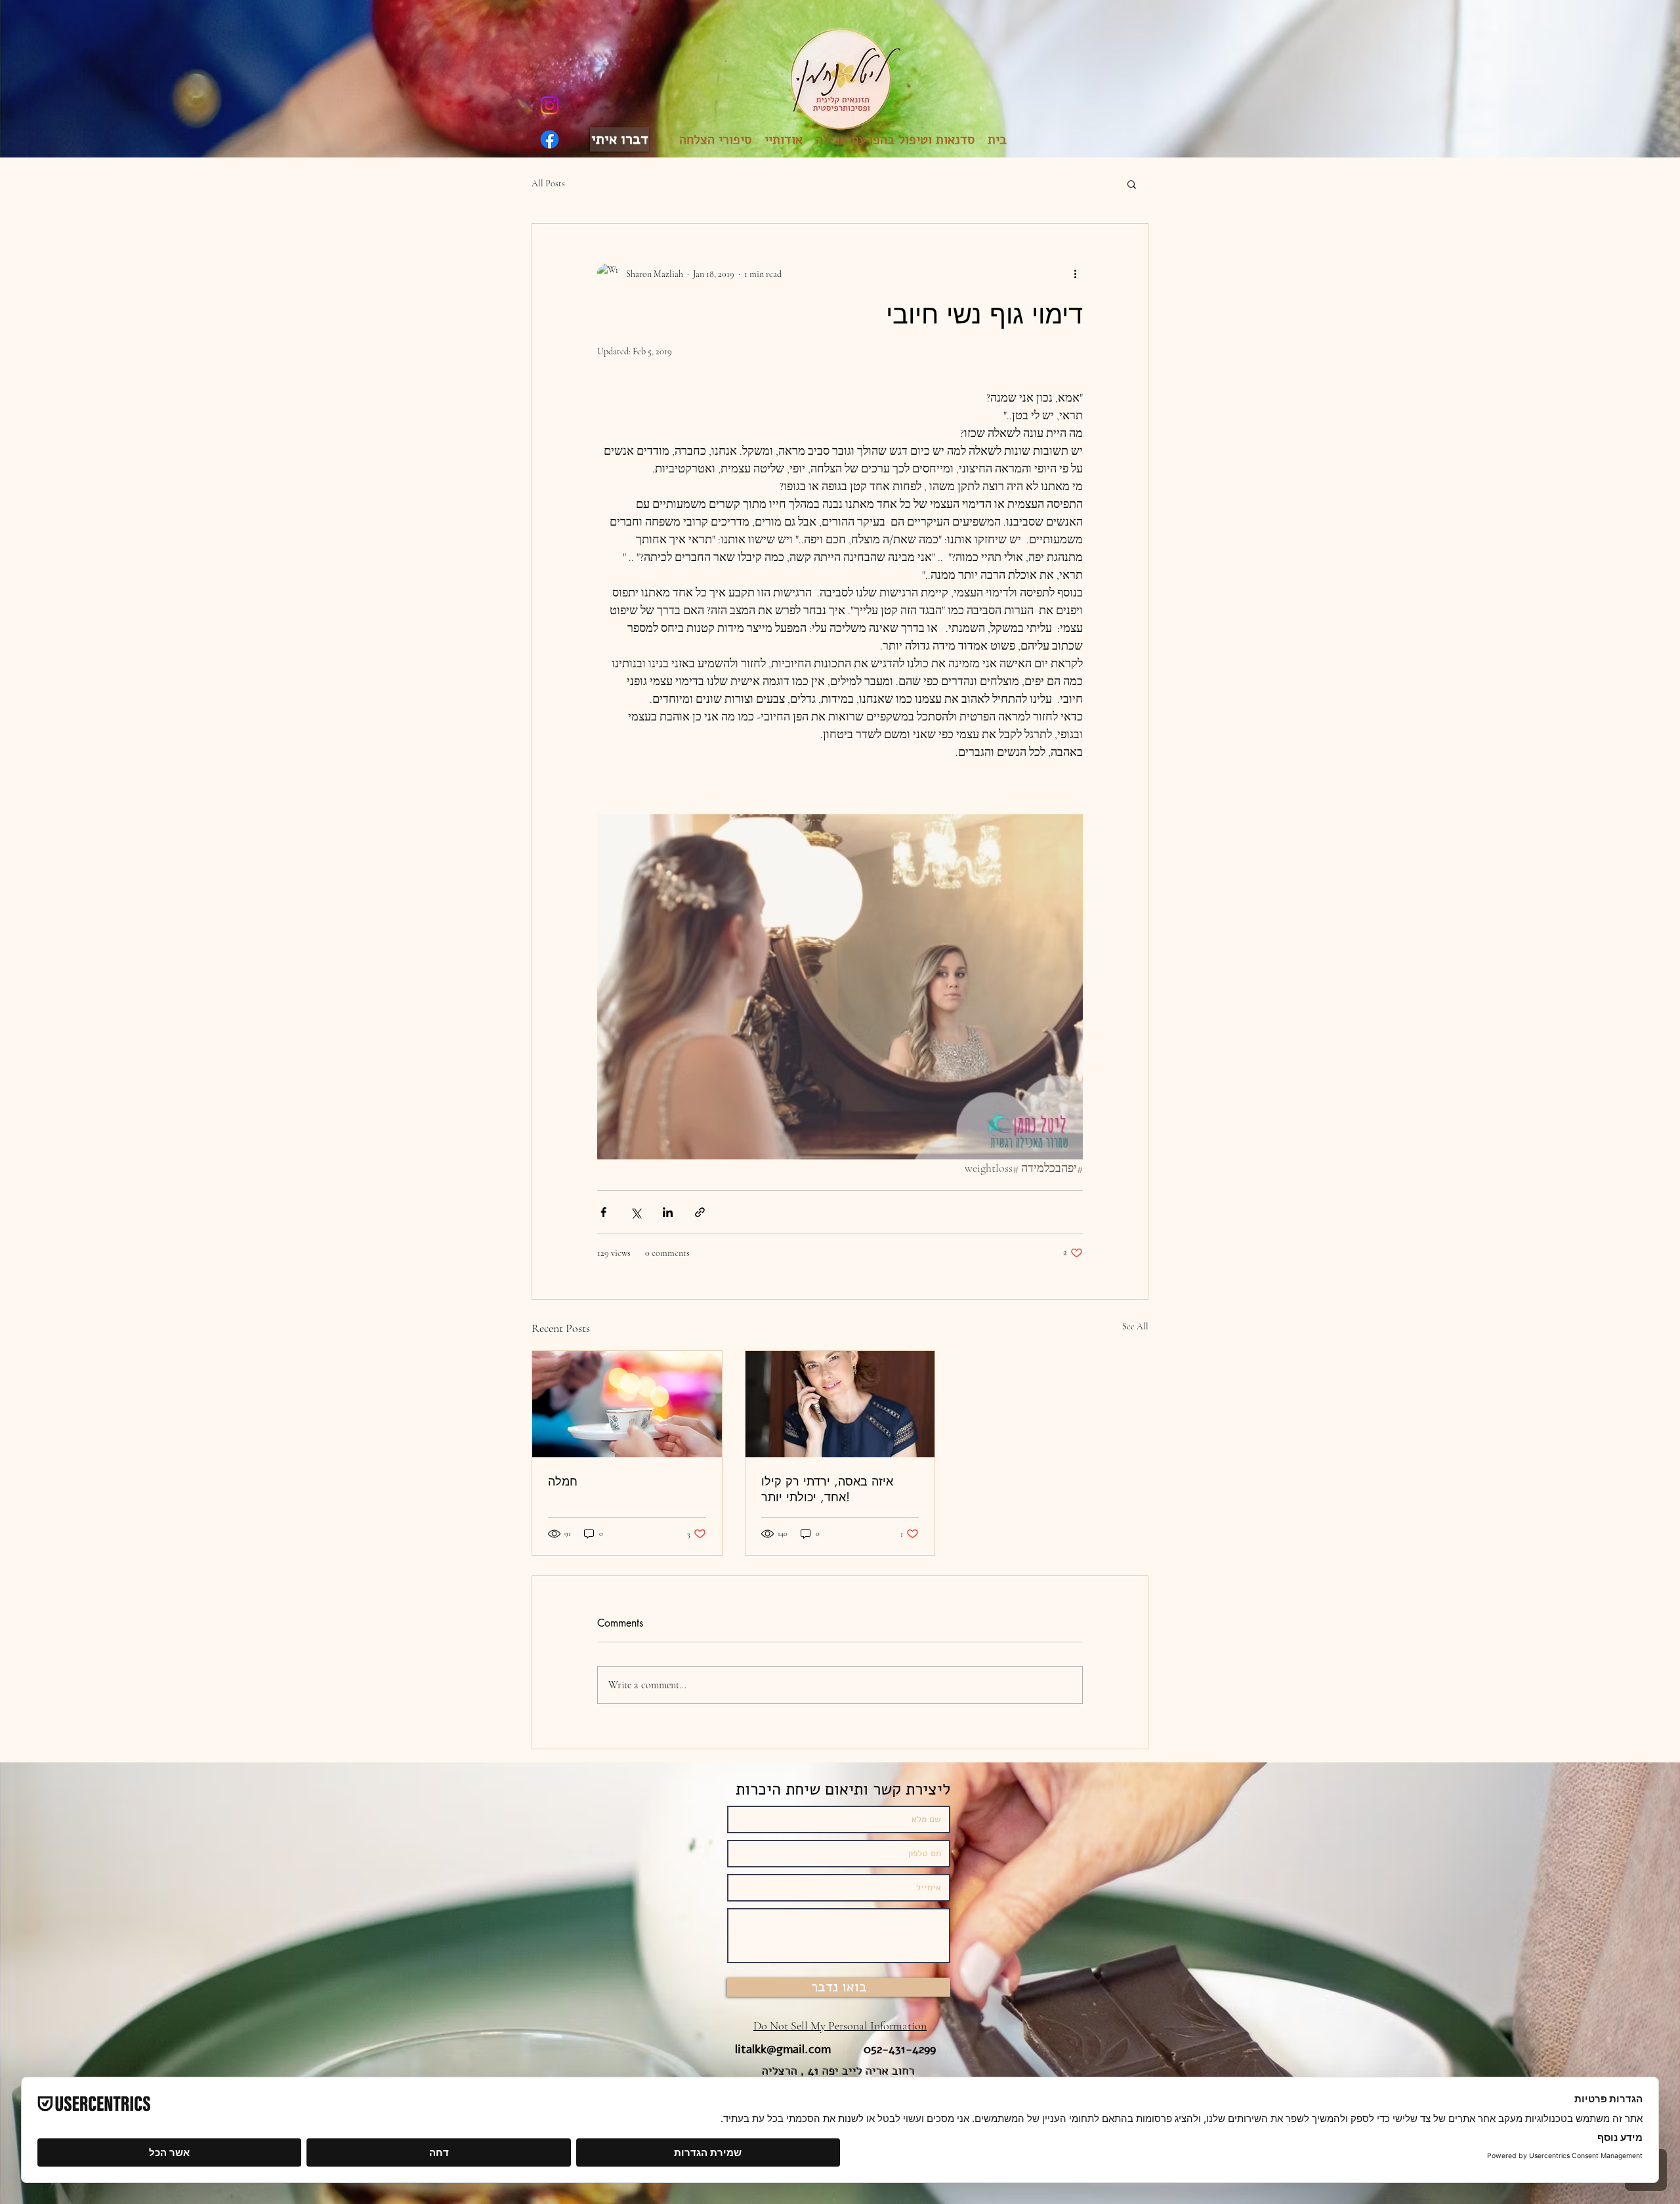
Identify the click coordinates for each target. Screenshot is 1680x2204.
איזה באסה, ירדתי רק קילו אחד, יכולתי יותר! (827, 1489)
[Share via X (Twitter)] (636, 1212)
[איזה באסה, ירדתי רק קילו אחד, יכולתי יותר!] (840, 1404)
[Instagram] (550, 105)
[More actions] (1075, 274)
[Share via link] (700, 1212)
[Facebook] (550, 139)
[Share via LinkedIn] (668, 1212)
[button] (1132, 184)
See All (1135, 1326)
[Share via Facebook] (603, 1212)
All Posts (548, 183)
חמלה (563, 1481)
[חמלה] (627, 1404)
